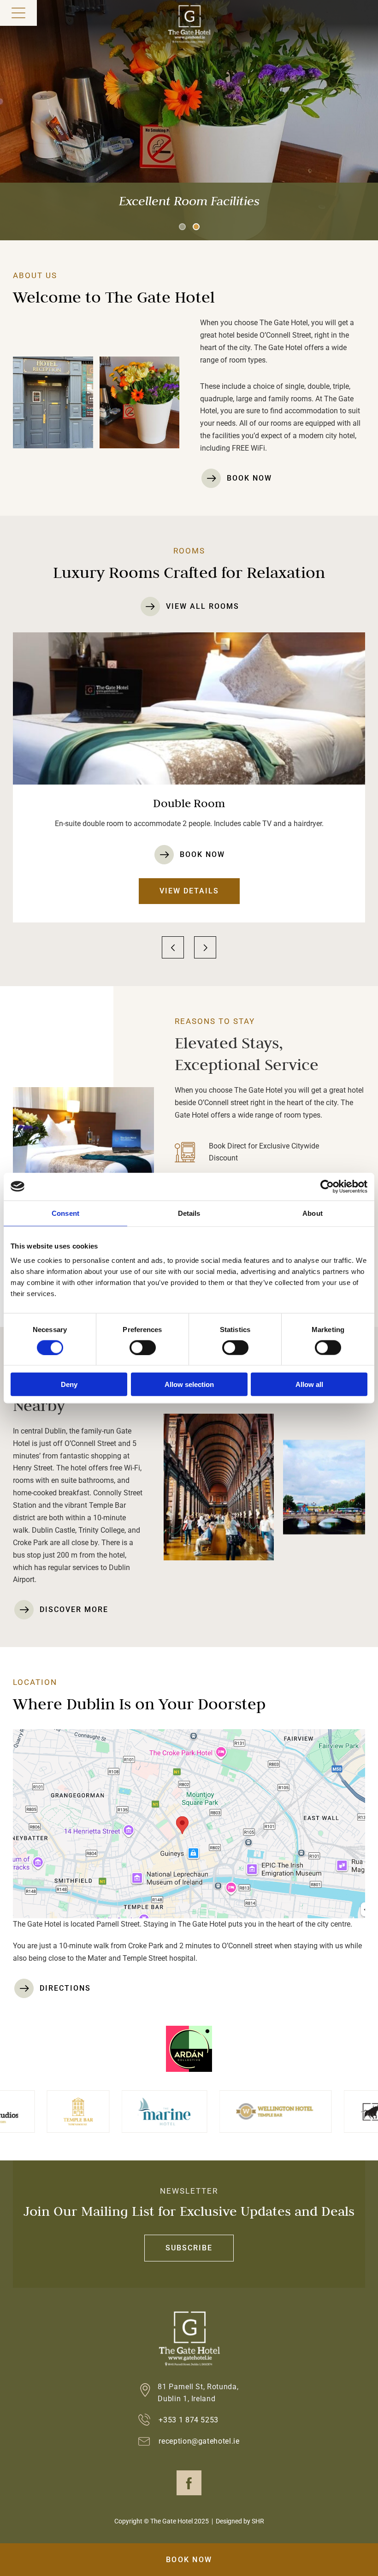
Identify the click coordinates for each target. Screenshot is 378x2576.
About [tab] (313, 1213)
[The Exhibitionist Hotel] (338, 2112)
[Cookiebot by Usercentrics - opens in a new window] (327, 1186)
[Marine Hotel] (111, 2112)
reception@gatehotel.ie (199, 2441)
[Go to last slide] (173, 947)
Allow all (309, 1384)
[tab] (182, 227)
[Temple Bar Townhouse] (24, 2112)
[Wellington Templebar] (222, 2111)
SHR (258, 2521)
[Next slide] (205, 947)
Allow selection (189, 1384)
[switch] (143, 1347)
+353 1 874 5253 (189, 2420)
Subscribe (189, 2248)
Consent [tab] (65, 1213)
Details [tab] (189, 1213)
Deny (69, 1384)
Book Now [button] (189, 2560)
